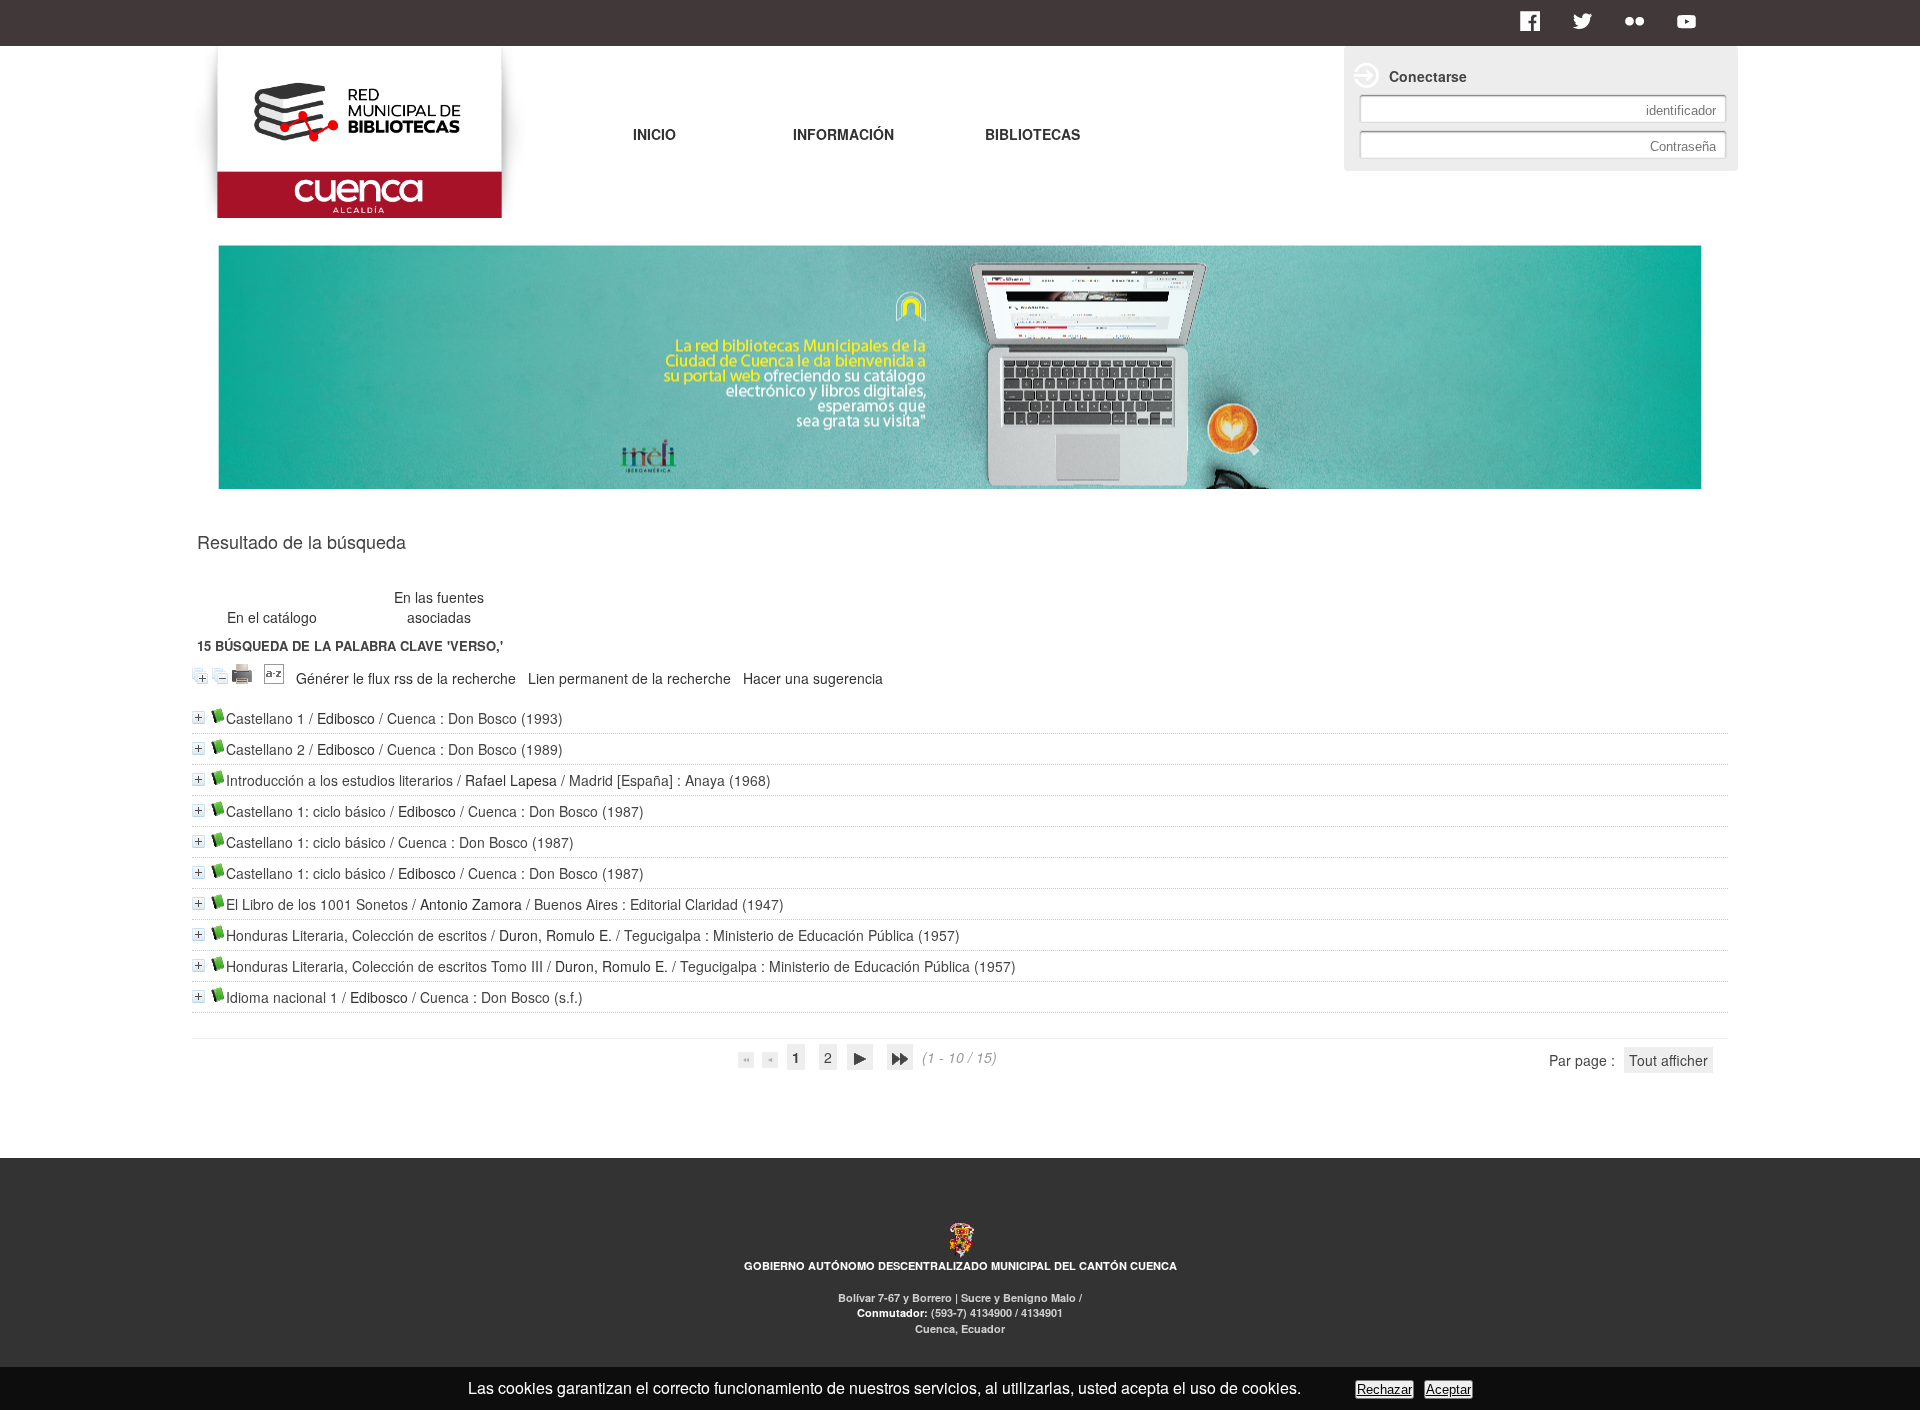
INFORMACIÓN (843, 134)
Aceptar (1448, 1389)
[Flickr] (1640, 21)
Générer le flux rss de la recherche (406, 678)
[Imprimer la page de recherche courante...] (242, 678)
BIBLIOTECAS (1032, 134)
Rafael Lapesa (511, 780)
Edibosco (346, 718)
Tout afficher (1668, 1060)
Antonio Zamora (471, 904)
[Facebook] (1536, 21)
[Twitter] (1588, 21)
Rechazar (1384, 1389)
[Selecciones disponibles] (274, 678)
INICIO (654, 134)
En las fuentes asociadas (439, 607)
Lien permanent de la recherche (629, 678)
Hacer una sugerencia (813, 678)
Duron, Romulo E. (555, 935)
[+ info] (198, 717)
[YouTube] (1692, 21)
